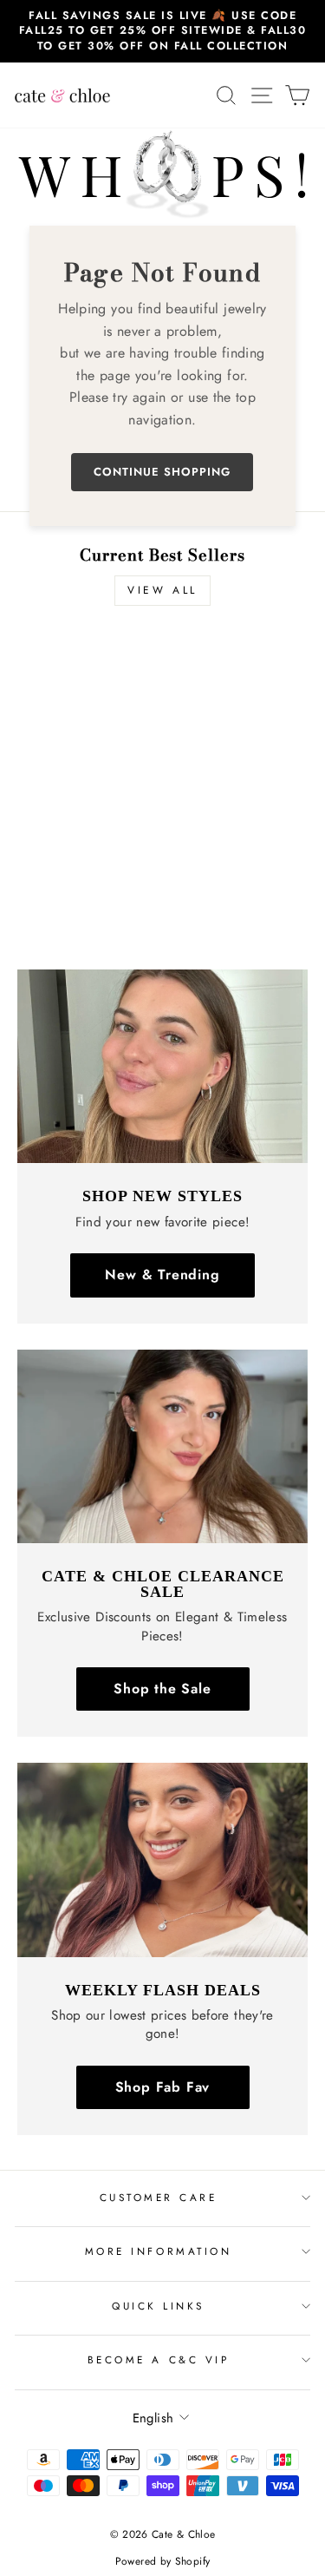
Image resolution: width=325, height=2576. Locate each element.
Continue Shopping (162, 472)
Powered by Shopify (163, 2561)
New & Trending (162, 1275)
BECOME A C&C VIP (159, 2359)
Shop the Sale (162, 1689)
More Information (159, 2251)
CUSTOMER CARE (159, 2197)
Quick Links (158, 2306)
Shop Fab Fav (163, 2087)
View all (162, 590)
